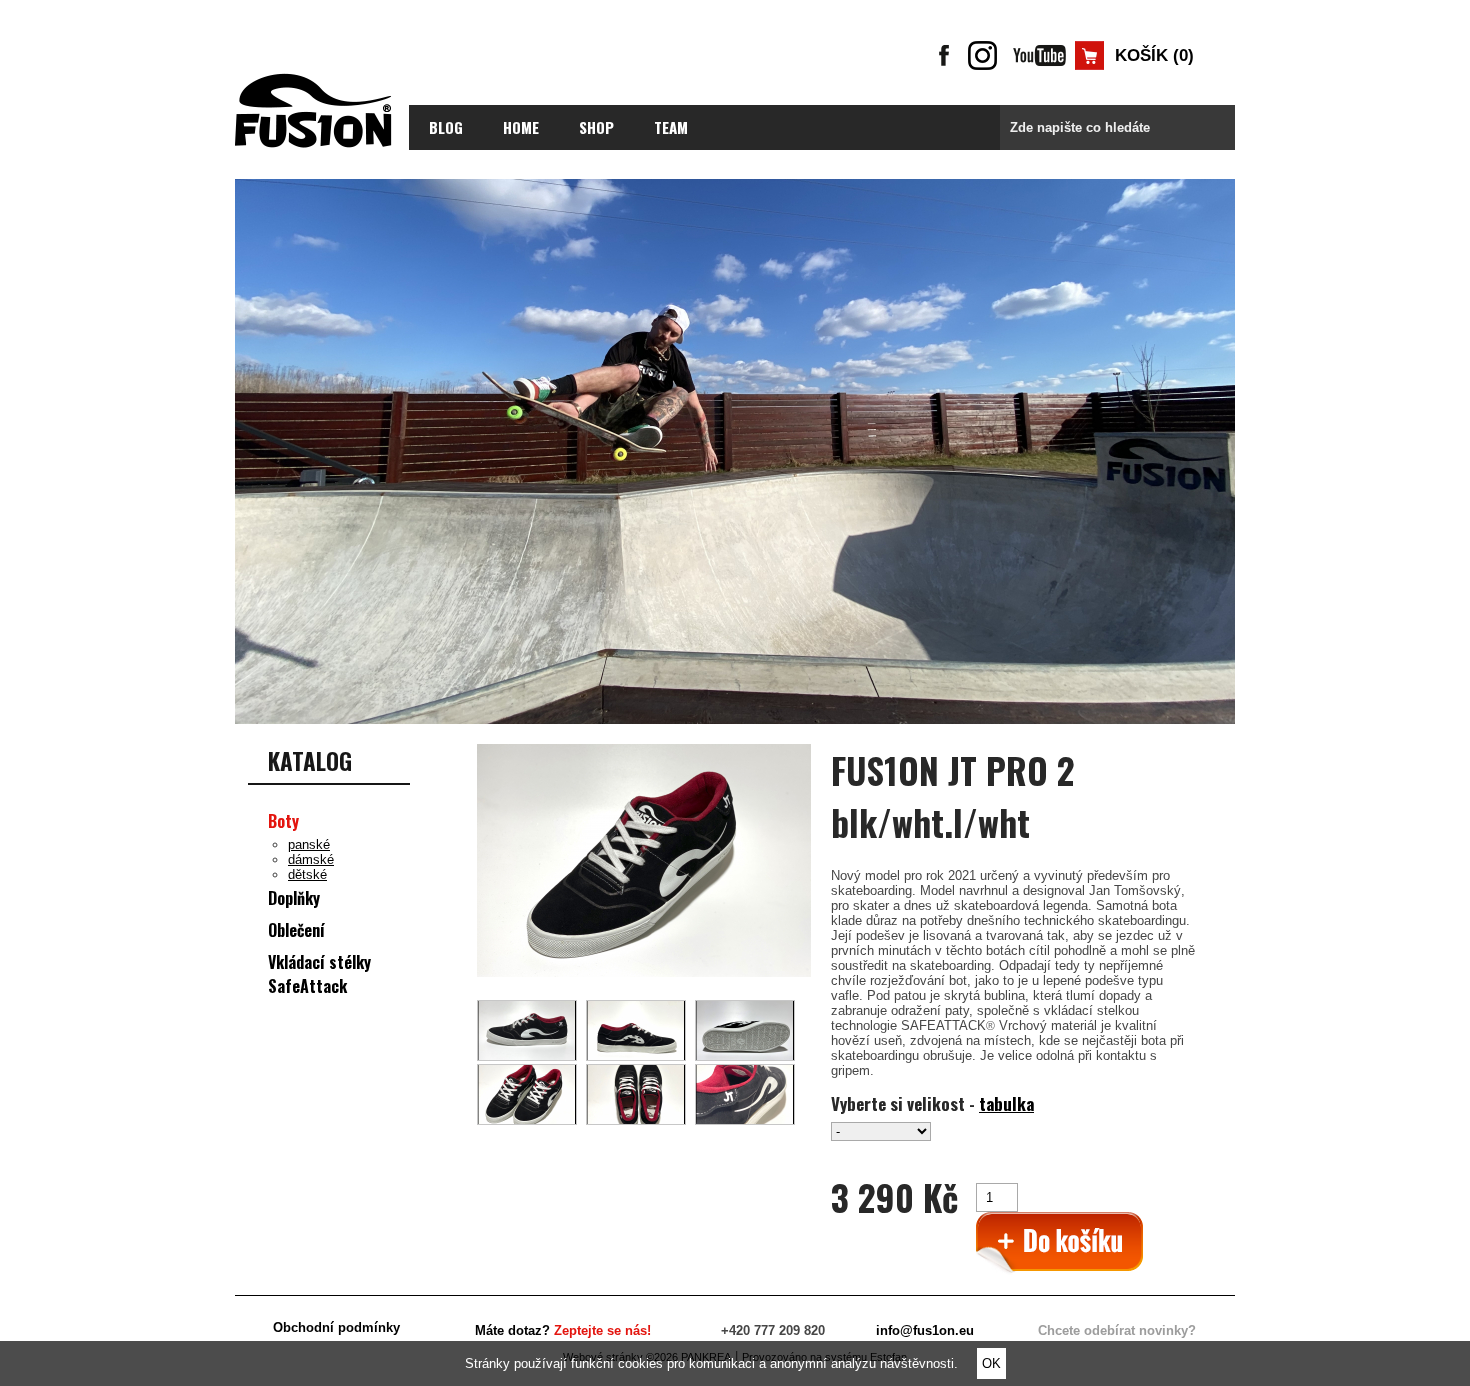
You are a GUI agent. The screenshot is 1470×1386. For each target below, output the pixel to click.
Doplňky (294, 898)
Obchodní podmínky (336, 1327)
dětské (307, 874)
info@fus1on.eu (925, 1330)
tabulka (1006, 1103)
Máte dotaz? (563, 1330)
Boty (283, 821)
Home (521, 127)
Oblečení (296, 930)
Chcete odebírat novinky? (1117, 1330)
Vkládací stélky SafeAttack (319, 974)
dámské (311, 859)
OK (991, 1363)
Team (671, 127)
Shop (596, 127)
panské (309, 844)
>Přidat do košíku (1059, 1243)
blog (446, 127)
